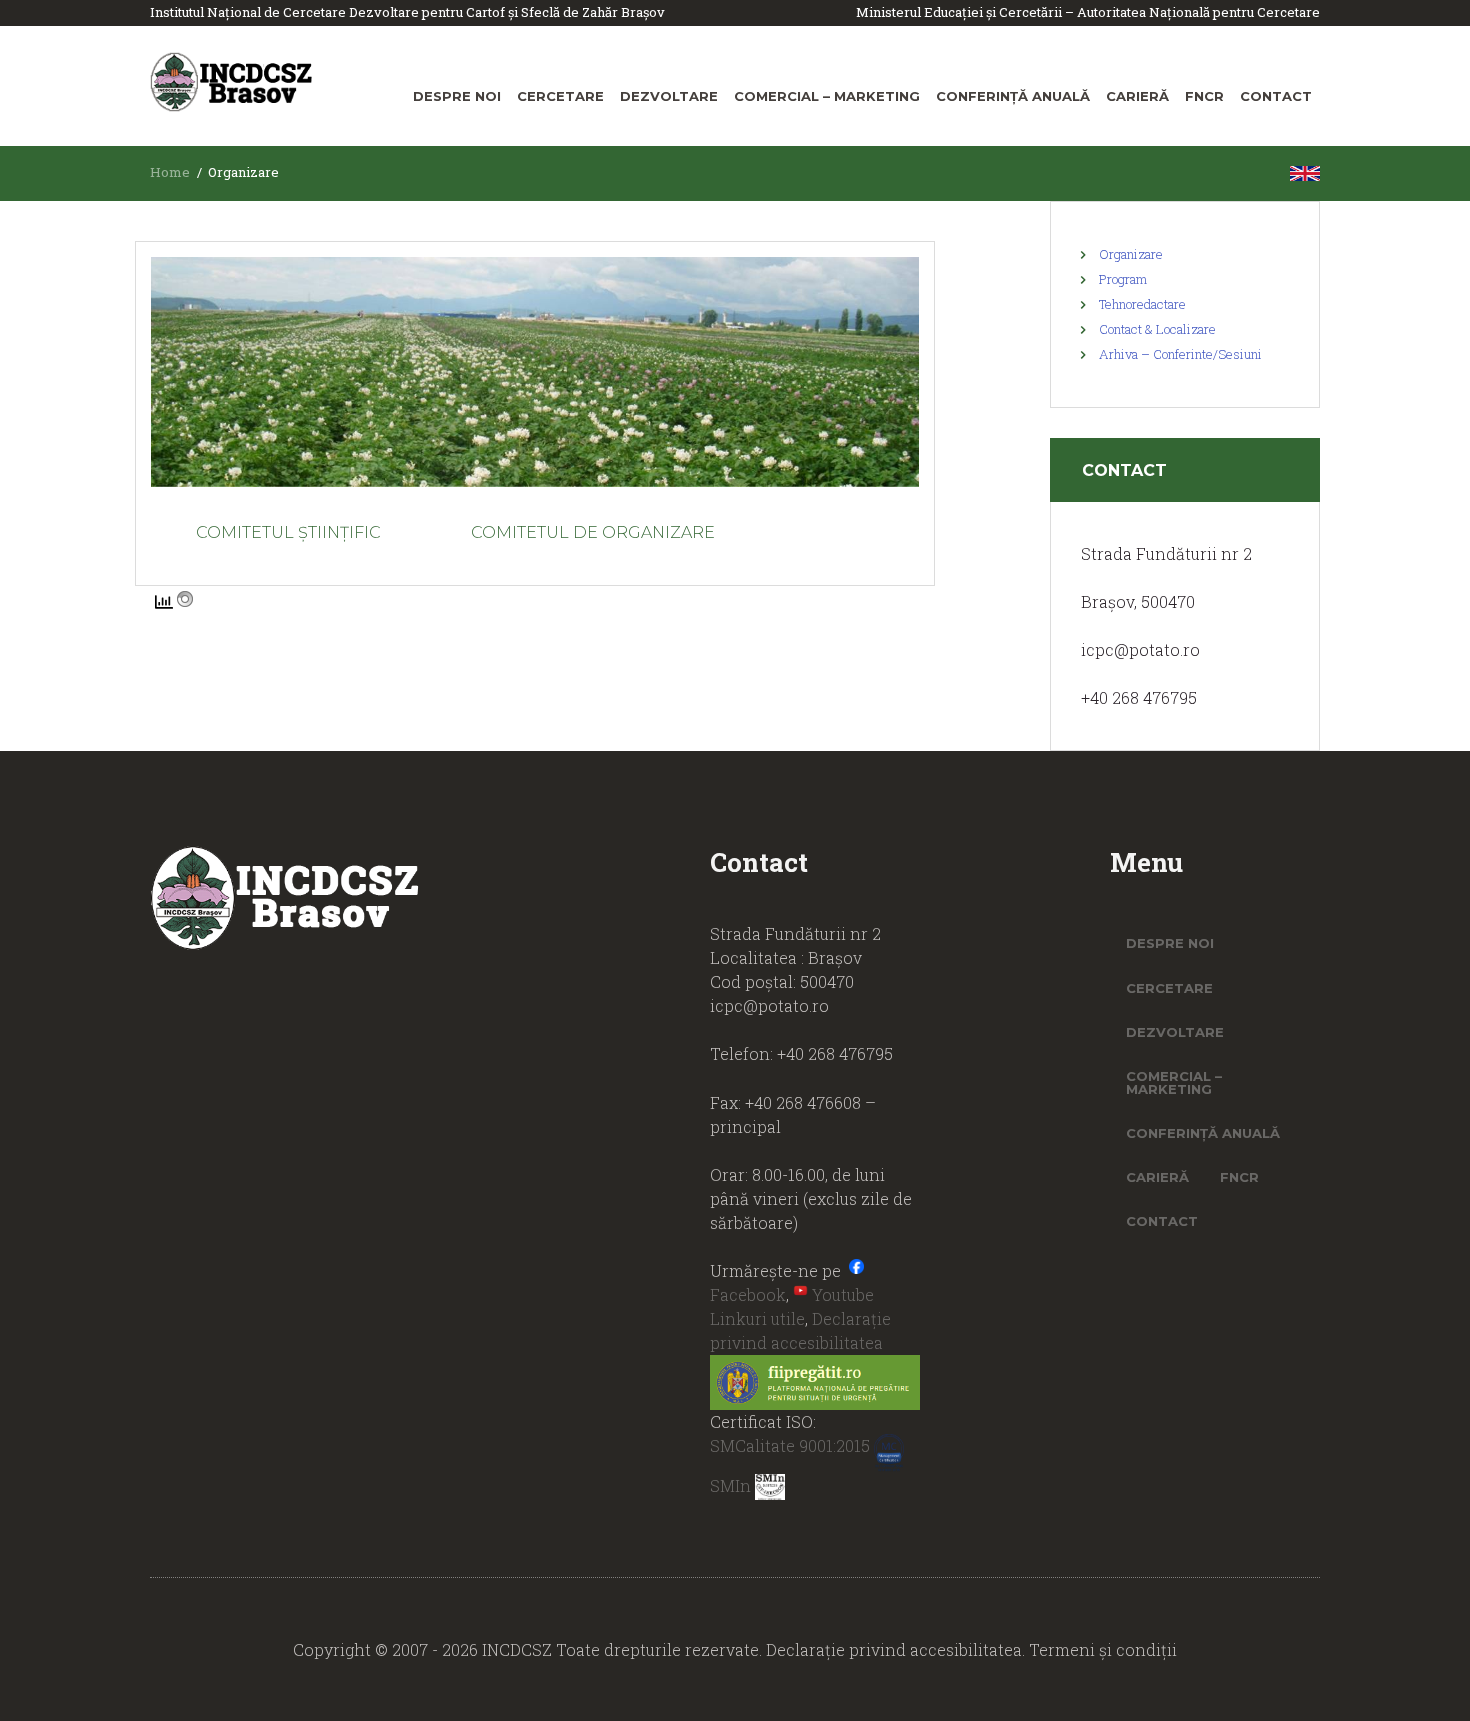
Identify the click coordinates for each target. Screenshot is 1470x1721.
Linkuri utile (757, 1318)
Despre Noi (457, 96)
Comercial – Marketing (827, 96)
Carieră (1137, 96)
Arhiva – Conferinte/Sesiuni (1180, 354)
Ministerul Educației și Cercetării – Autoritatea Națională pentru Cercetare (1088, 12)
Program (1123, 279)
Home (170, 172)
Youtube (841, 1294)
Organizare (1131, 254)
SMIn (732, 1485)
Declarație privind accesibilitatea (894, 1649)
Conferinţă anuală (1013, 96)
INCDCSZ (519, 1649)
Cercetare (560, 96)
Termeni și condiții (1103, 1649)
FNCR (1204, 96)
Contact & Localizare (1157, 329)
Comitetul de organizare (593, 532)
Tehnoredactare (1142, 304)
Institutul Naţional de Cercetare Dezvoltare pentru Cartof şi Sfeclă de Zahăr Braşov (407, 12)
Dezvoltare (669, 96)
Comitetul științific (288, 532)
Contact (1276, 96)
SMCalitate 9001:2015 (792, 1445)
